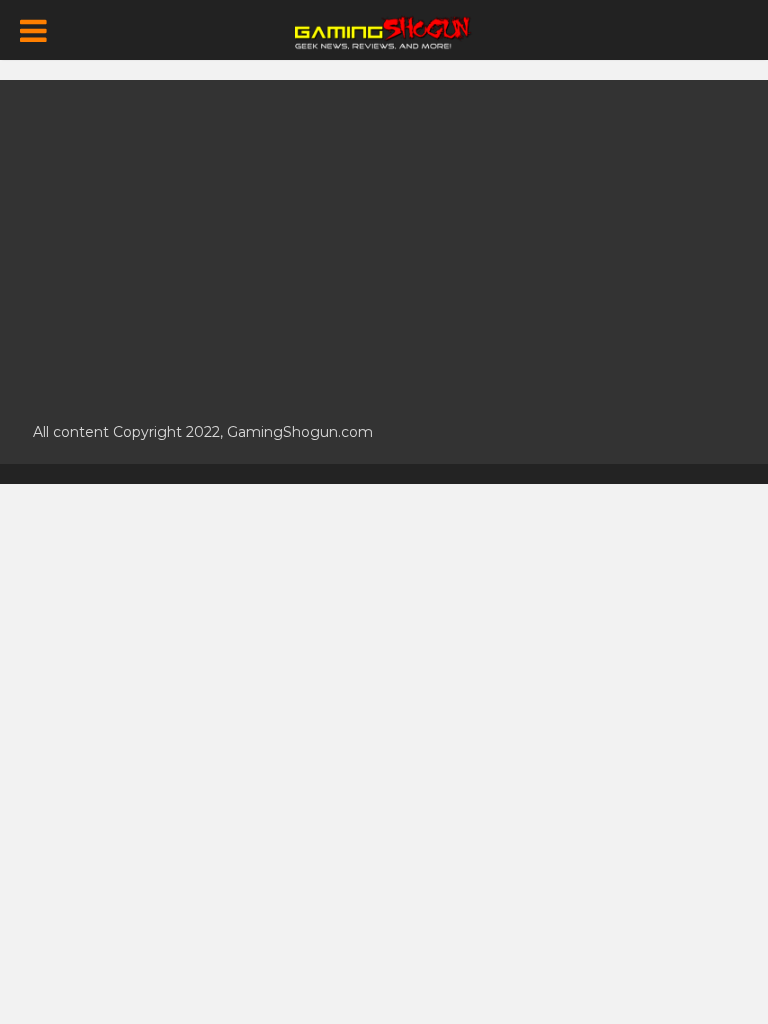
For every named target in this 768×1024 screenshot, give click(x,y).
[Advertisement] (384, 240)
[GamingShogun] (384, 31)
